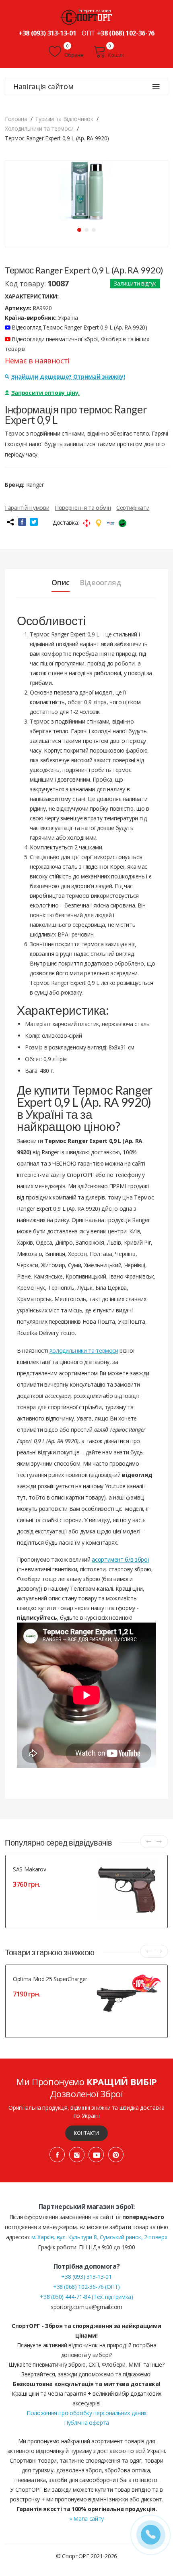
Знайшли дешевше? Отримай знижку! (68, 376)
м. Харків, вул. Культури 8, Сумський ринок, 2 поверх (99, 2237)
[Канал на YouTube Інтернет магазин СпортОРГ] (96, 2155)
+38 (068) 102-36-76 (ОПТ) (86, 2287)
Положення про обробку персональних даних (86, 2413)
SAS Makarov (29, 1869)
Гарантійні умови (27, 508)
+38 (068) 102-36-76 (126, 33)
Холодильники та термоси (84, 1351)
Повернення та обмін (83, 508)
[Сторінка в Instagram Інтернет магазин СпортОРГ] (77, 2155)
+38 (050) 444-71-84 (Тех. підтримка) (86, 2297)
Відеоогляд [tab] (101, 582)
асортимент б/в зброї (120, 1559)
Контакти (86, 2133)
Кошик (116, 55)
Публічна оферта (86, 2423)
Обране (73, 55)
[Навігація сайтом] (156, 87)
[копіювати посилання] (10, 522)
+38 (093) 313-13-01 (47, 33)
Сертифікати (133, 508)
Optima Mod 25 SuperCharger (50, 1979)
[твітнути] (34, 522)
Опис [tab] (61, 582)
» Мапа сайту (86, 2519)
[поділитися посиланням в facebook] (22, 522)
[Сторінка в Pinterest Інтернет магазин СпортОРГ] (116, 2155)
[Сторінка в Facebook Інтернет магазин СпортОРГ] (57, 2155)
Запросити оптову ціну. (45, 393)
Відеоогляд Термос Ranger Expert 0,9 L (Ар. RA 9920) (79, 327)
